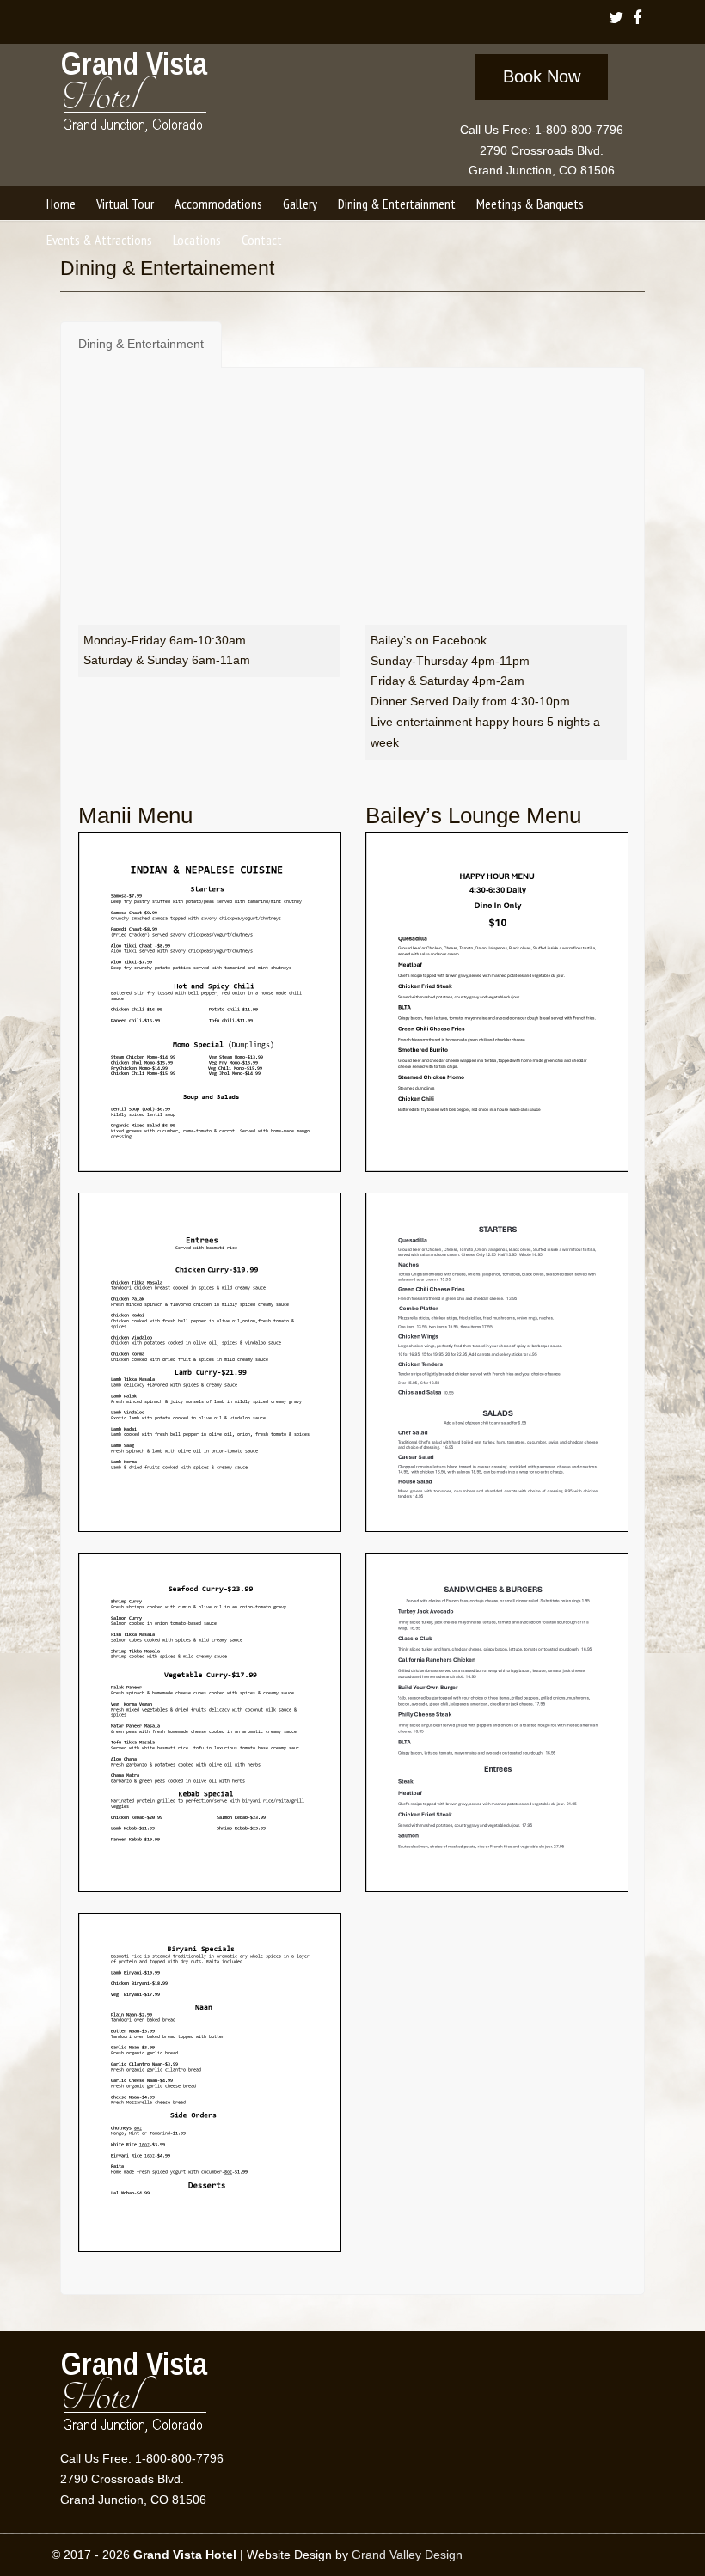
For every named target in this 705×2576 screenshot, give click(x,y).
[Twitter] (616, 19)
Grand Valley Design (407, 2555)
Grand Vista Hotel (135, 95)
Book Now (542, 76)
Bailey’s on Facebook (429, 640)
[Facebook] (638, 19)
